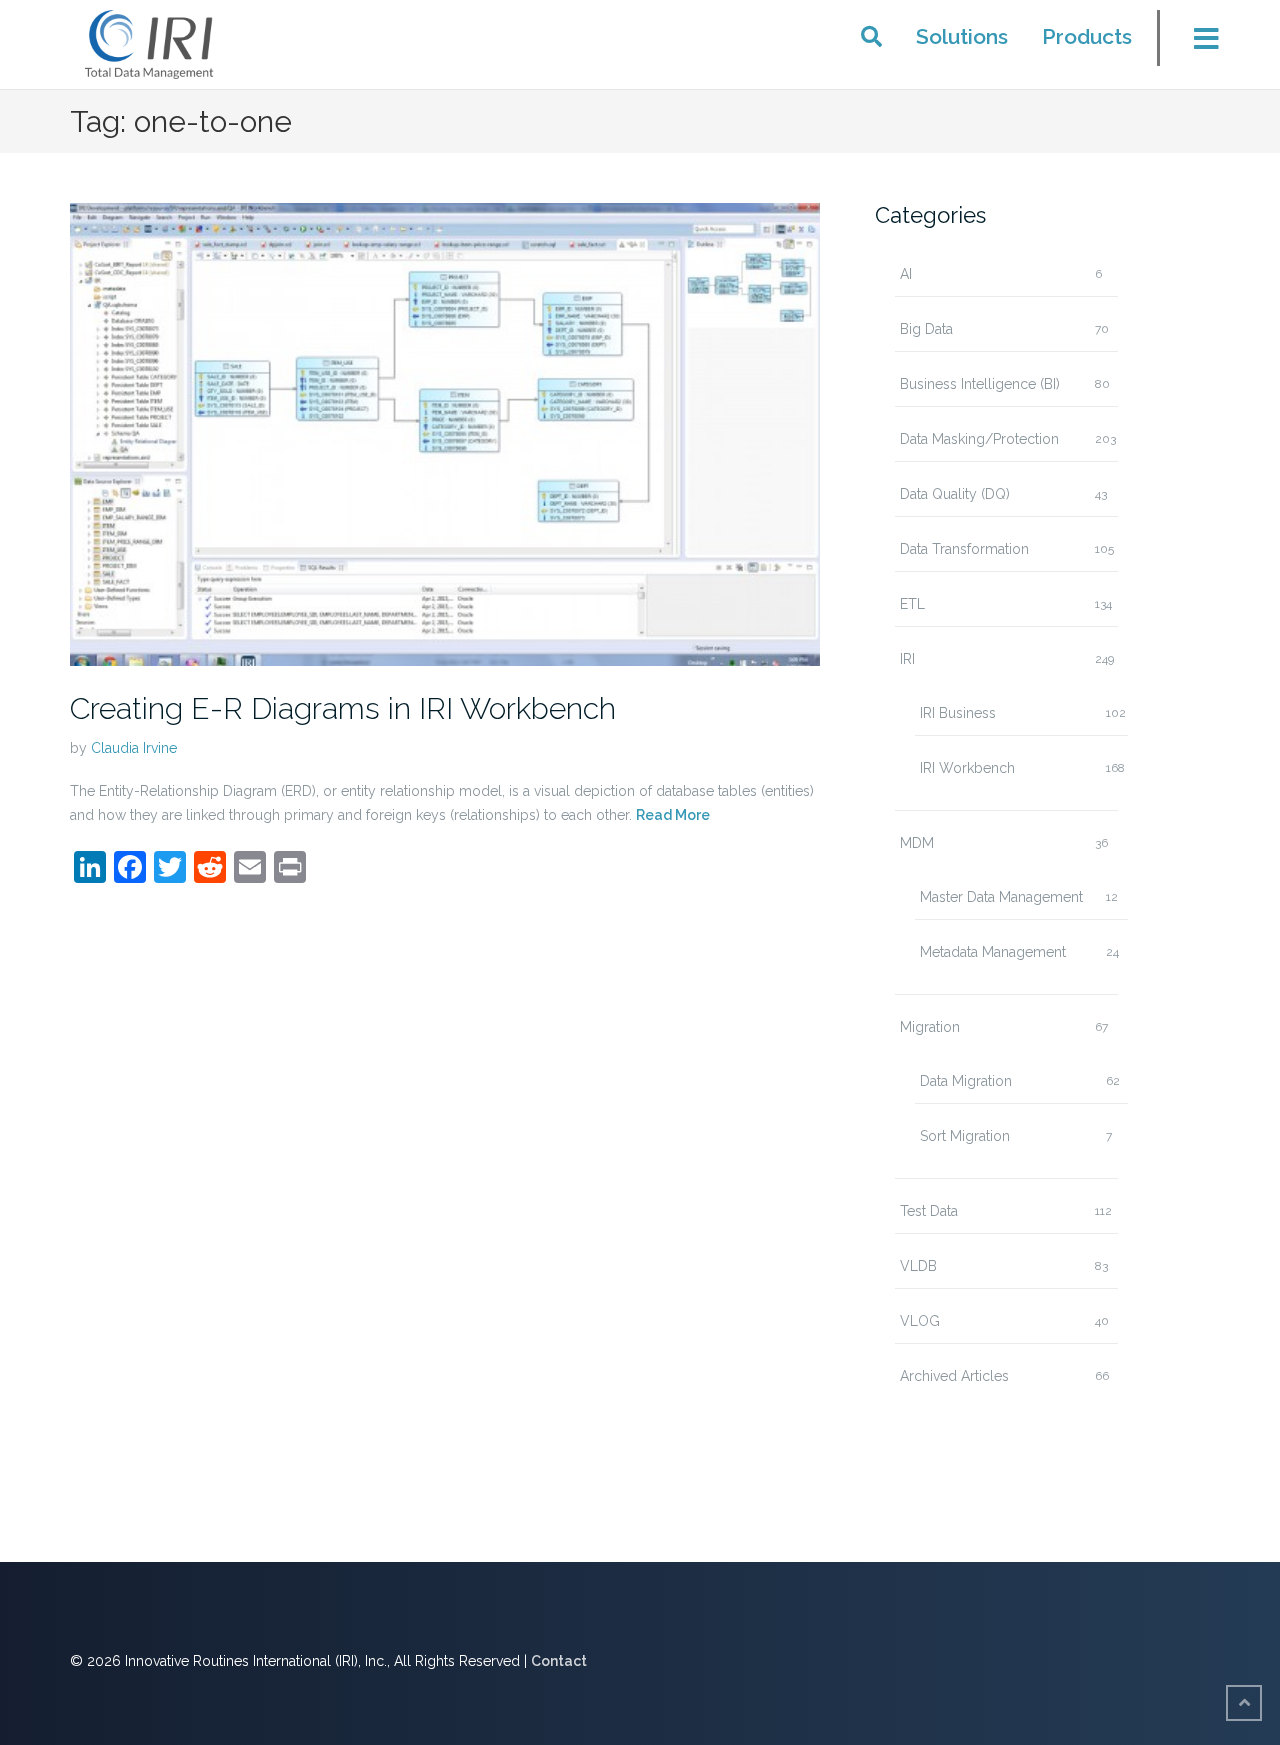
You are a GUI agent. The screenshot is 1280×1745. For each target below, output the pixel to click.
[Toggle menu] (1194, 44)
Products (1087, 36)
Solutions (962, 36)
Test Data (929, 1211)
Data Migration (966, 1081)
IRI (907, 659)
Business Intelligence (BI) (980, 384)
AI (906, 274)
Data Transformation (964, 549)
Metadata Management (993, 952)
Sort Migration (965, 1136)
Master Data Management (1001, 897)
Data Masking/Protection (979, 439)
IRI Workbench (967, 768)
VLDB (918, 1266)
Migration (930, 1027)
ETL (912, 604)
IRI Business (958, 713)
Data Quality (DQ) (955, 494)
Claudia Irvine (134, 748)
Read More (673, 815)
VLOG (920, 1321)
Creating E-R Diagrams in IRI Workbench (343, 708)
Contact (559, 1661)
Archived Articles (954, 1376)
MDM (917, 843)
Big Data (926, 329)
